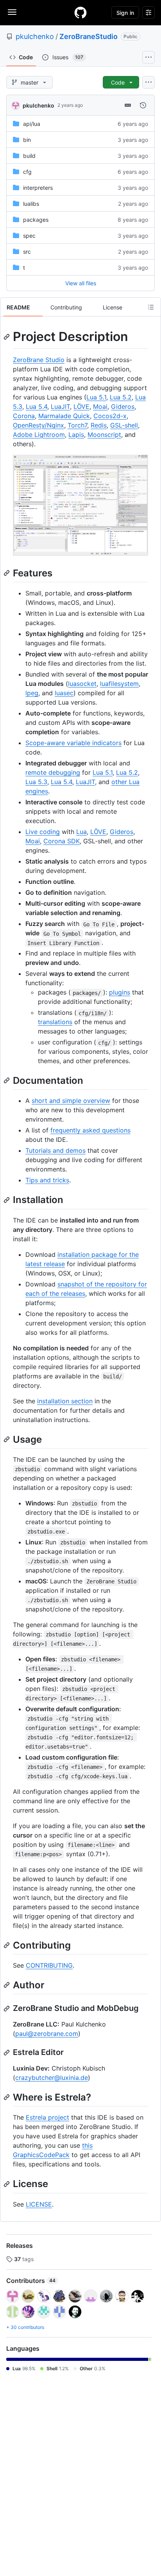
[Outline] (151, 307)
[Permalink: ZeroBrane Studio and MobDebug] (7, 2009)
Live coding (43, 832)
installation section (65, 1401)
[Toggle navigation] (12, 12)
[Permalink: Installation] (7, 1200)
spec (29, 236)
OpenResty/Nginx (38, 425)
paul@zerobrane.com (47, 2034)
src (27, 252)
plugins (120, 992)
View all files (81, 283)
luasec (64, 693)
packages (36, 220)
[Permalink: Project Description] (7, 337)
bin (27, 140)
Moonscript (104, 435)
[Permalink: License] (7, 2184)
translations (55, 1022)
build (29, 156)
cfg (27, 172)
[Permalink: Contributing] (7, 1945)
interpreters (38, 188)
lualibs (31, 204)
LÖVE (81, 406)
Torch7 (77, 425)
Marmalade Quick (64, 416)
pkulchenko (35, 36)
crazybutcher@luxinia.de (52, 2078)
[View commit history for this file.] (143, 105)
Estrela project (47, 2117)
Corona (24, 416)
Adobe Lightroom (39, 435)
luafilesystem (119, 684)
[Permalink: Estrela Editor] (7, 2053)
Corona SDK (62, 841)
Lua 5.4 (37, 406)
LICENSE (39, 2204)
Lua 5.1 (96, 397)
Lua (81, 832)
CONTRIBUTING (49, 1965)
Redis (99, 425)
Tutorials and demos (55, 1150)
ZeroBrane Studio (39, 360)
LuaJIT (60, 406)
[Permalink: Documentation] (7, 1081)
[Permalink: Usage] (7, 1439)
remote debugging (53, 772)
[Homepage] (80, 12)
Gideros (123, 406)
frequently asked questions (90, 1130)
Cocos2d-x (110, 416)
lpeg (32, 693)
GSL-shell (124, 425)
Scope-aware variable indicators (73, 743)
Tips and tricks (47, 1180)
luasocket (82, 684)
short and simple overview (71, 1101)
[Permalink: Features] (7, 573)
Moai (100, 406)
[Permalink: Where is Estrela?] (7, 2097)
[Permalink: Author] (7, 1985)
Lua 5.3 (36, 782)
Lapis (76, 435)
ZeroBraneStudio (89, 36)
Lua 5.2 (121, 397)
